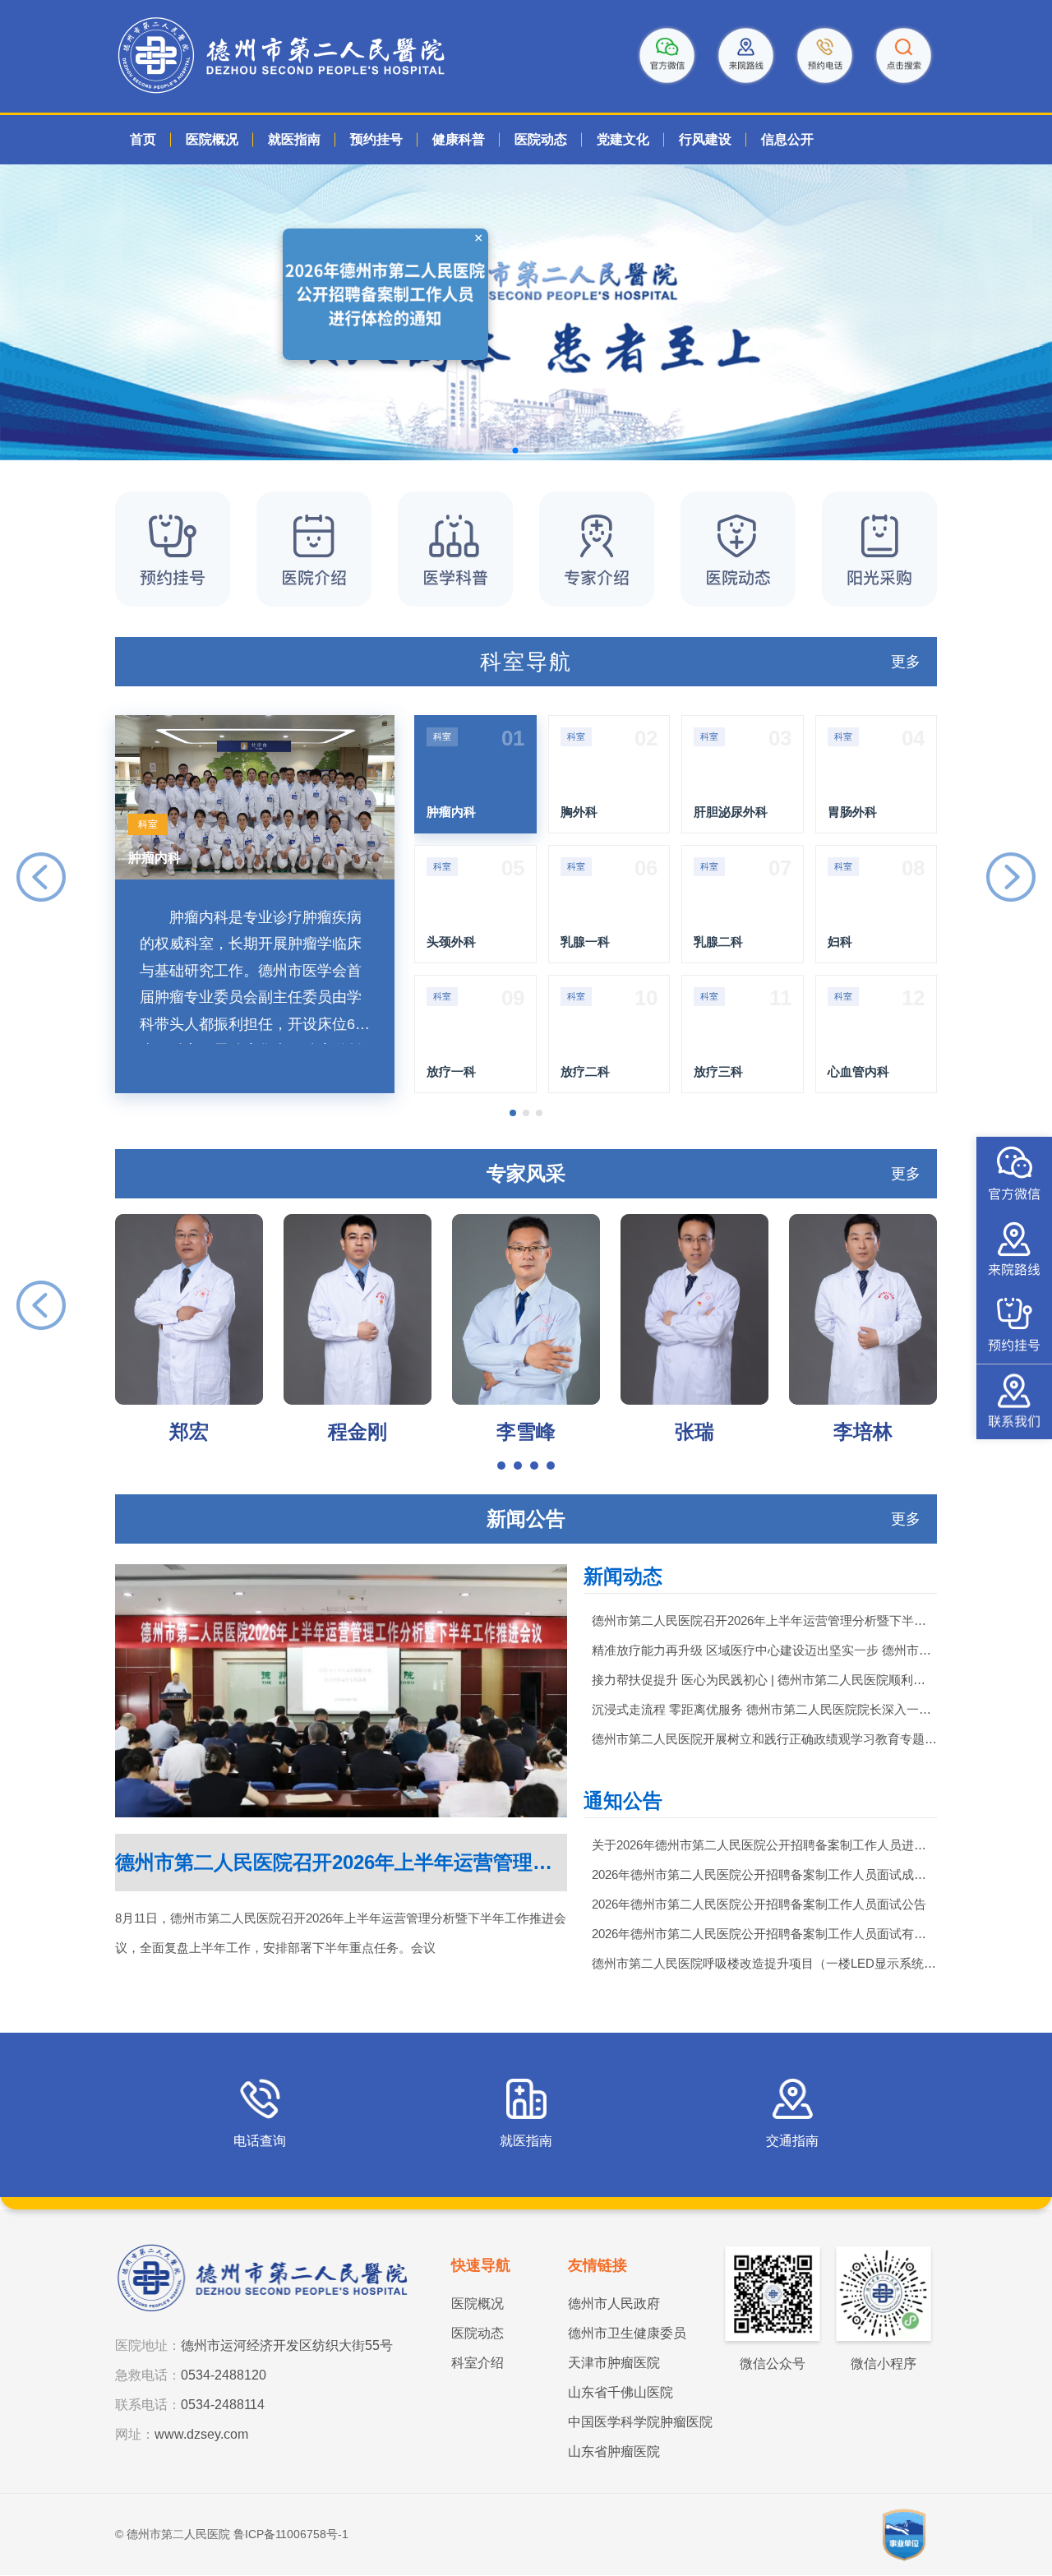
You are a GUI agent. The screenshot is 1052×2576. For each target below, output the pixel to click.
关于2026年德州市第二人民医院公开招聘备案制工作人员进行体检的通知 (764, 1845)
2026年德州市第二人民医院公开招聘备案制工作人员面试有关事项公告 (764, 1934)
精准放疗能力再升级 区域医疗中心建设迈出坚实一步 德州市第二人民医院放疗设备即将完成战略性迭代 (764, 1650)
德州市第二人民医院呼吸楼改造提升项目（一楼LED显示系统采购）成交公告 (764, 1963)
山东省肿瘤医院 (614, 2451)
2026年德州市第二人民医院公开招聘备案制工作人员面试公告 (759, 1904)
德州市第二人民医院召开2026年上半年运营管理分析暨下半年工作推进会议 (764, 1620)
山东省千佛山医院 (621, 2392)
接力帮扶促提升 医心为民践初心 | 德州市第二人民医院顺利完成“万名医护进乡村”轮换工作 (764, 1680)
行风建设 (705, 139)
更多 (906, 662)
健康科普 (459, 139)
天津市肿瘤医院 (614, 2363)
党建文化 (623, 139)
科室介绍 (478, 2363)
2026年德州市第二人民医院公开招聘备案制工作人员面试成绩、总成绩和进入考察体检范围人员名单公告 (764, 1874)
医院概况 (212, 139)
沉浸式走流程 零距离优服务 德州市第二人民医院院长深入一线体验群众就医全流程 (764, 1709)
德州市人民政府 (614, 2304)
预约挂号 (376, 139)
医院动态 (541, 139)
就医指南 (294, 139)
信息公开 (787, 139)
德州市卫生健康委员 (627, 2333)
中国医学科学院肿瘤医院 (640, 2422)
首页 (143, 139)
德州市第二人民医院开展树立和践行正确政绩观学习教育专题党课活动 (764, 1739)
